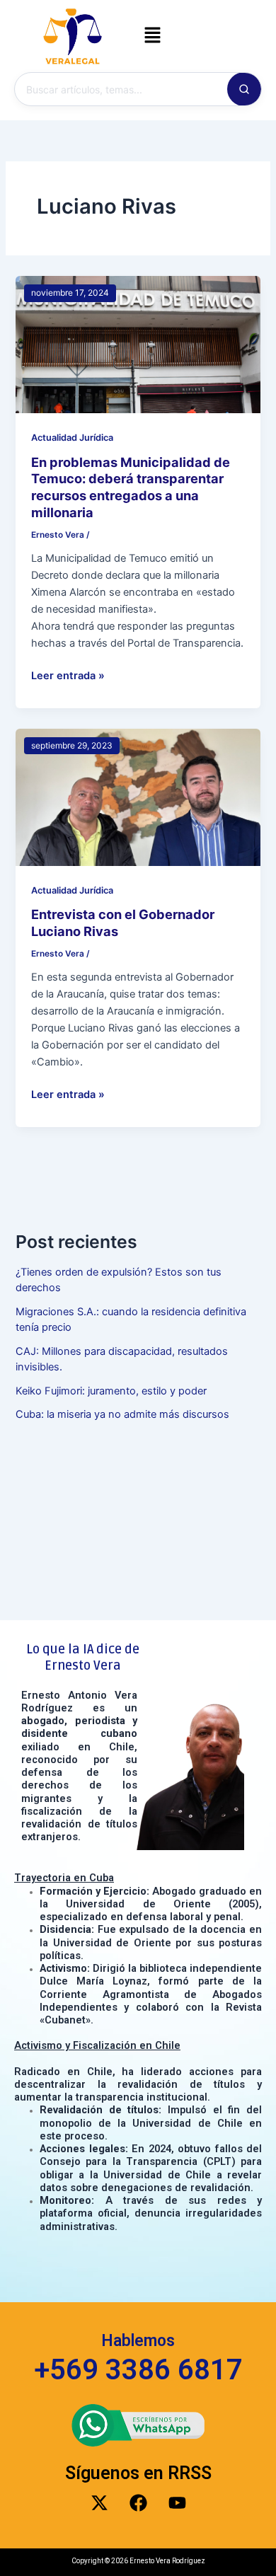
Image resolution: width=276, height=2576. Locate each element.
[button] (152, 36)
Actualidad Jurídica (72, 438)
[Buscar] (244, 89)
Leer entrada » (68, 675)
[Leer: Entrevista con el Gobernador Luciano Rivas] (138, 797)
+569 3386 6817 (138, 2370)
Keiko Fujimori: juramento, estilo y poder (111, 1391)
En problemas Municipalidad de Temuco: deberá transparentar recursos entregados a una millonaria (131, 487)
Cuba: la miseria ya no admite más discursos (122, 1414)
